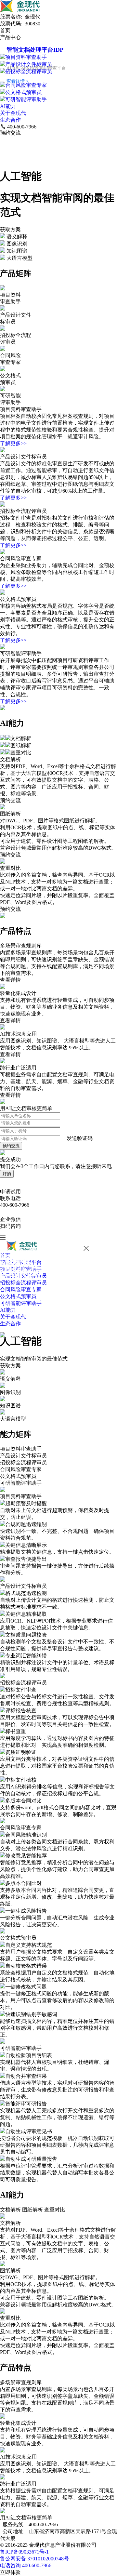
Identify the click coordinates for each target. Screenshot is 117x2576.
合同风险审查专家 (26, 85)
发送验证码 (80, 1138)
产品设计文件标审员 (29, 64)
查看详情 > (18, 81)
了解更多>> (13, 443)
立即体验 (10, 2572)
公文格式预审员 (23, 92)
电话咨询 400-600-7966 (26, 2565)
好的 (7, 1174)
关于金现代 (13, 113)
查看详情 (10, 980)
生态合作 (10, 120)
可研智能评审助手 (26, 99)
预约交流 (10, 133)
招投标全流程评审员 (29, 71)
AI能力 (8, 106)
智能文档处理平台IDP (35, 50)
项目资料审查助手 (26, 57)
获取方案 (10, 229)
